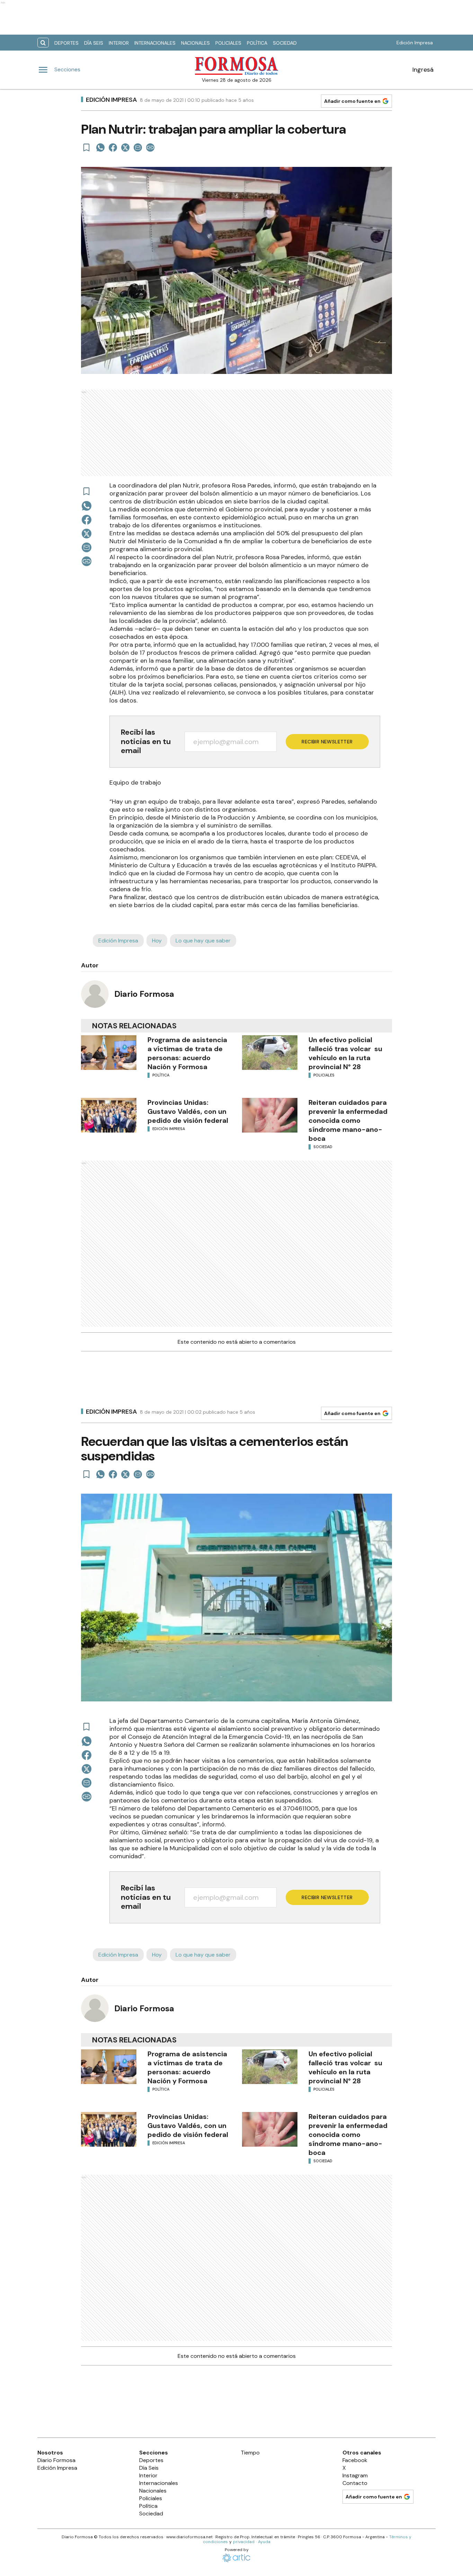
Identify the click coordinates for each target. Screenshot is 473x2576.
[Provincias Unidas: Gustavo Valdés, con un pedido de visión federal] (109, 1115)
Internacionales (155, 43)
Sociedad (285, 43)
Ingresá (423, 70)
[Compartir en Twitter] (125, 147)
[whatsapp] (100, 147)
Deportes (66, 43)
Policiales (228, 43)
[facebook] (113, 147)
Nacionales (195, 43)
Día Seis (94, 43)
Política (257, 43)
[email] (138, 147)
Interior (119, 43)
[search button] (43, 43)
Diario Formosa (144, 994)
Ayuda (264, 2542)
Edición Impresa (415, 43)
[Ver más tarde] (87, 147)
